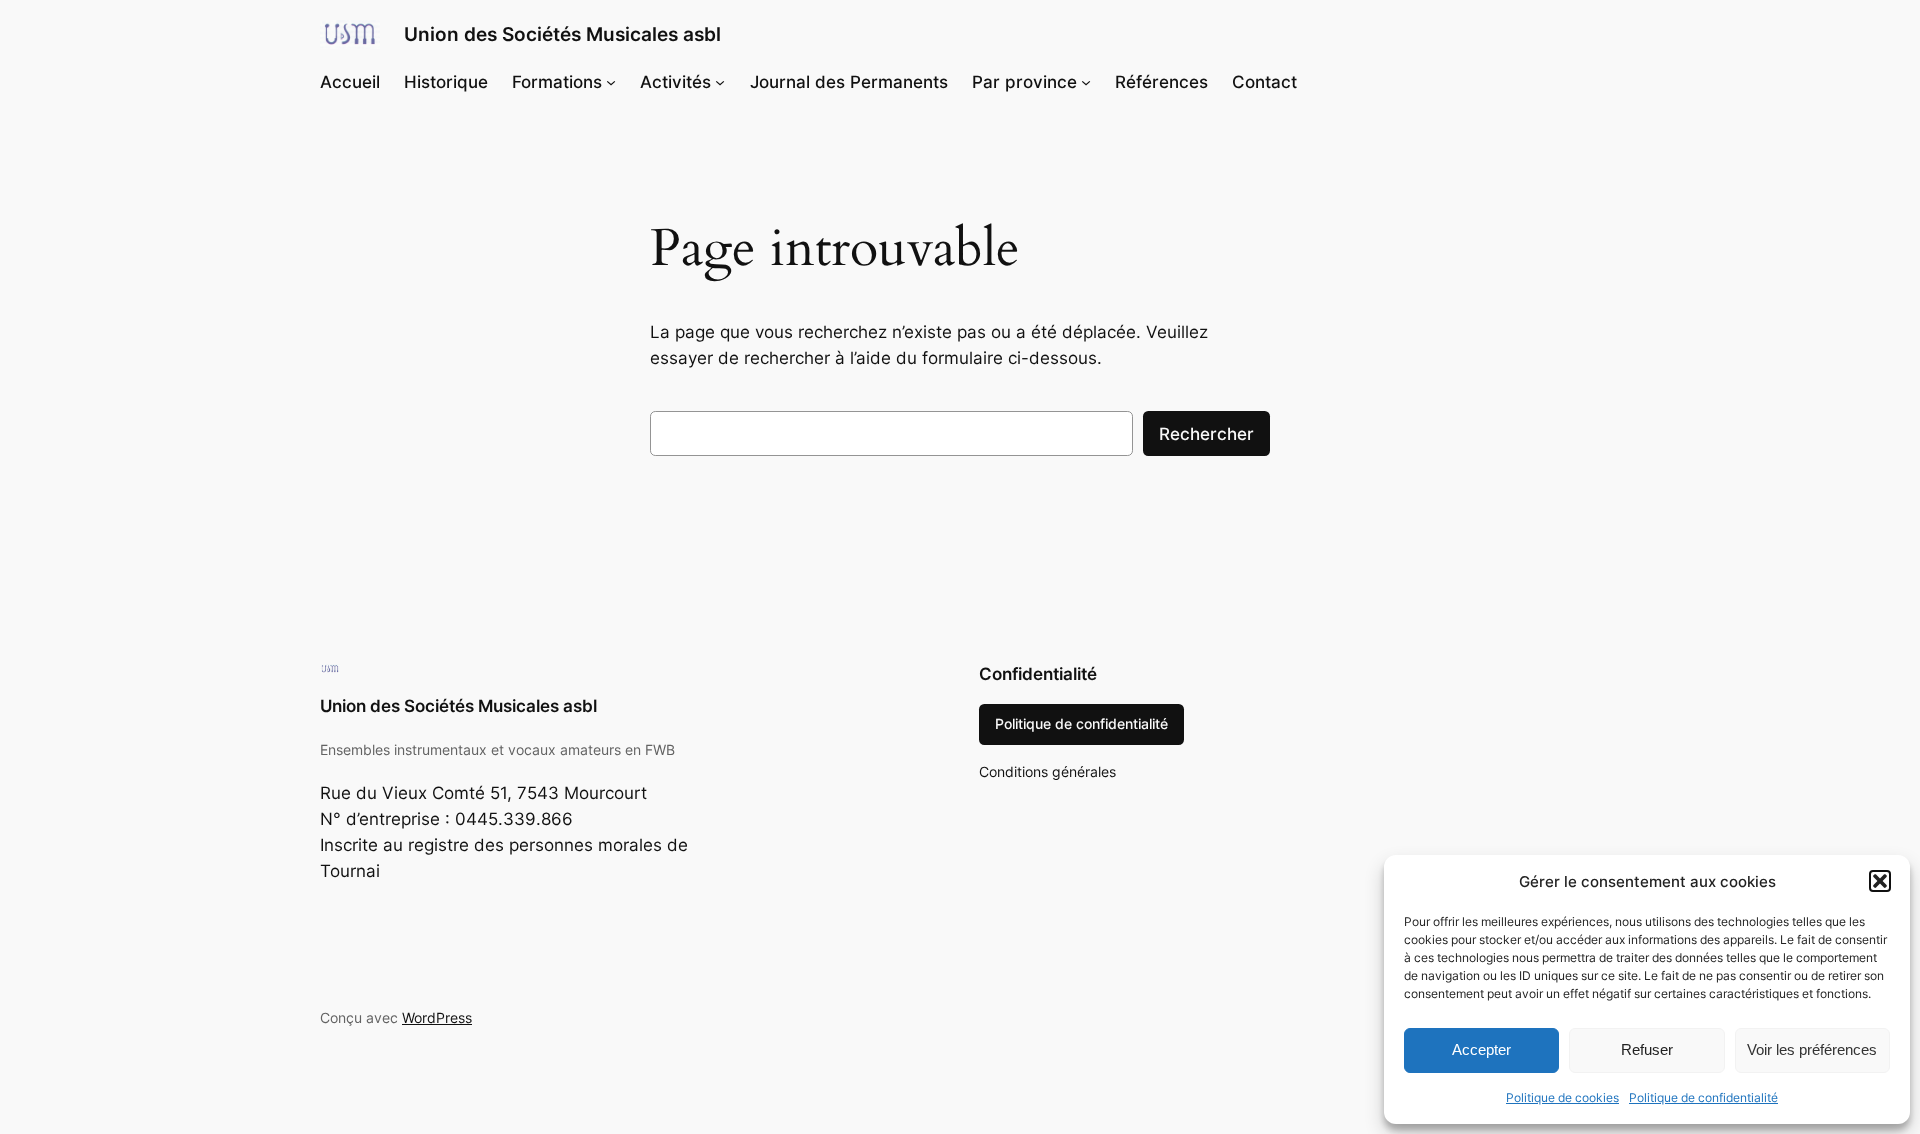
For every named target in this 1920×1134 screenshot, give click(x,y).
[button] (1880, 881)
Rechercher (1206, 434)
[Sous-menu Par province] (1086, 82)
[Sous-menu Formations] (611, 82)
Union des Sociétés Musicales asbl (562, 34)
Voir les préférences (1812, 1049)
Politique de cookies (1562, 1097)
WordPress (437, 1017)
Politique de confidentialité (1703, 1097)
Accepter (1481, 1049)
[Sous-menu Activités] (720, 82)
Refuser (1647, 1049)
